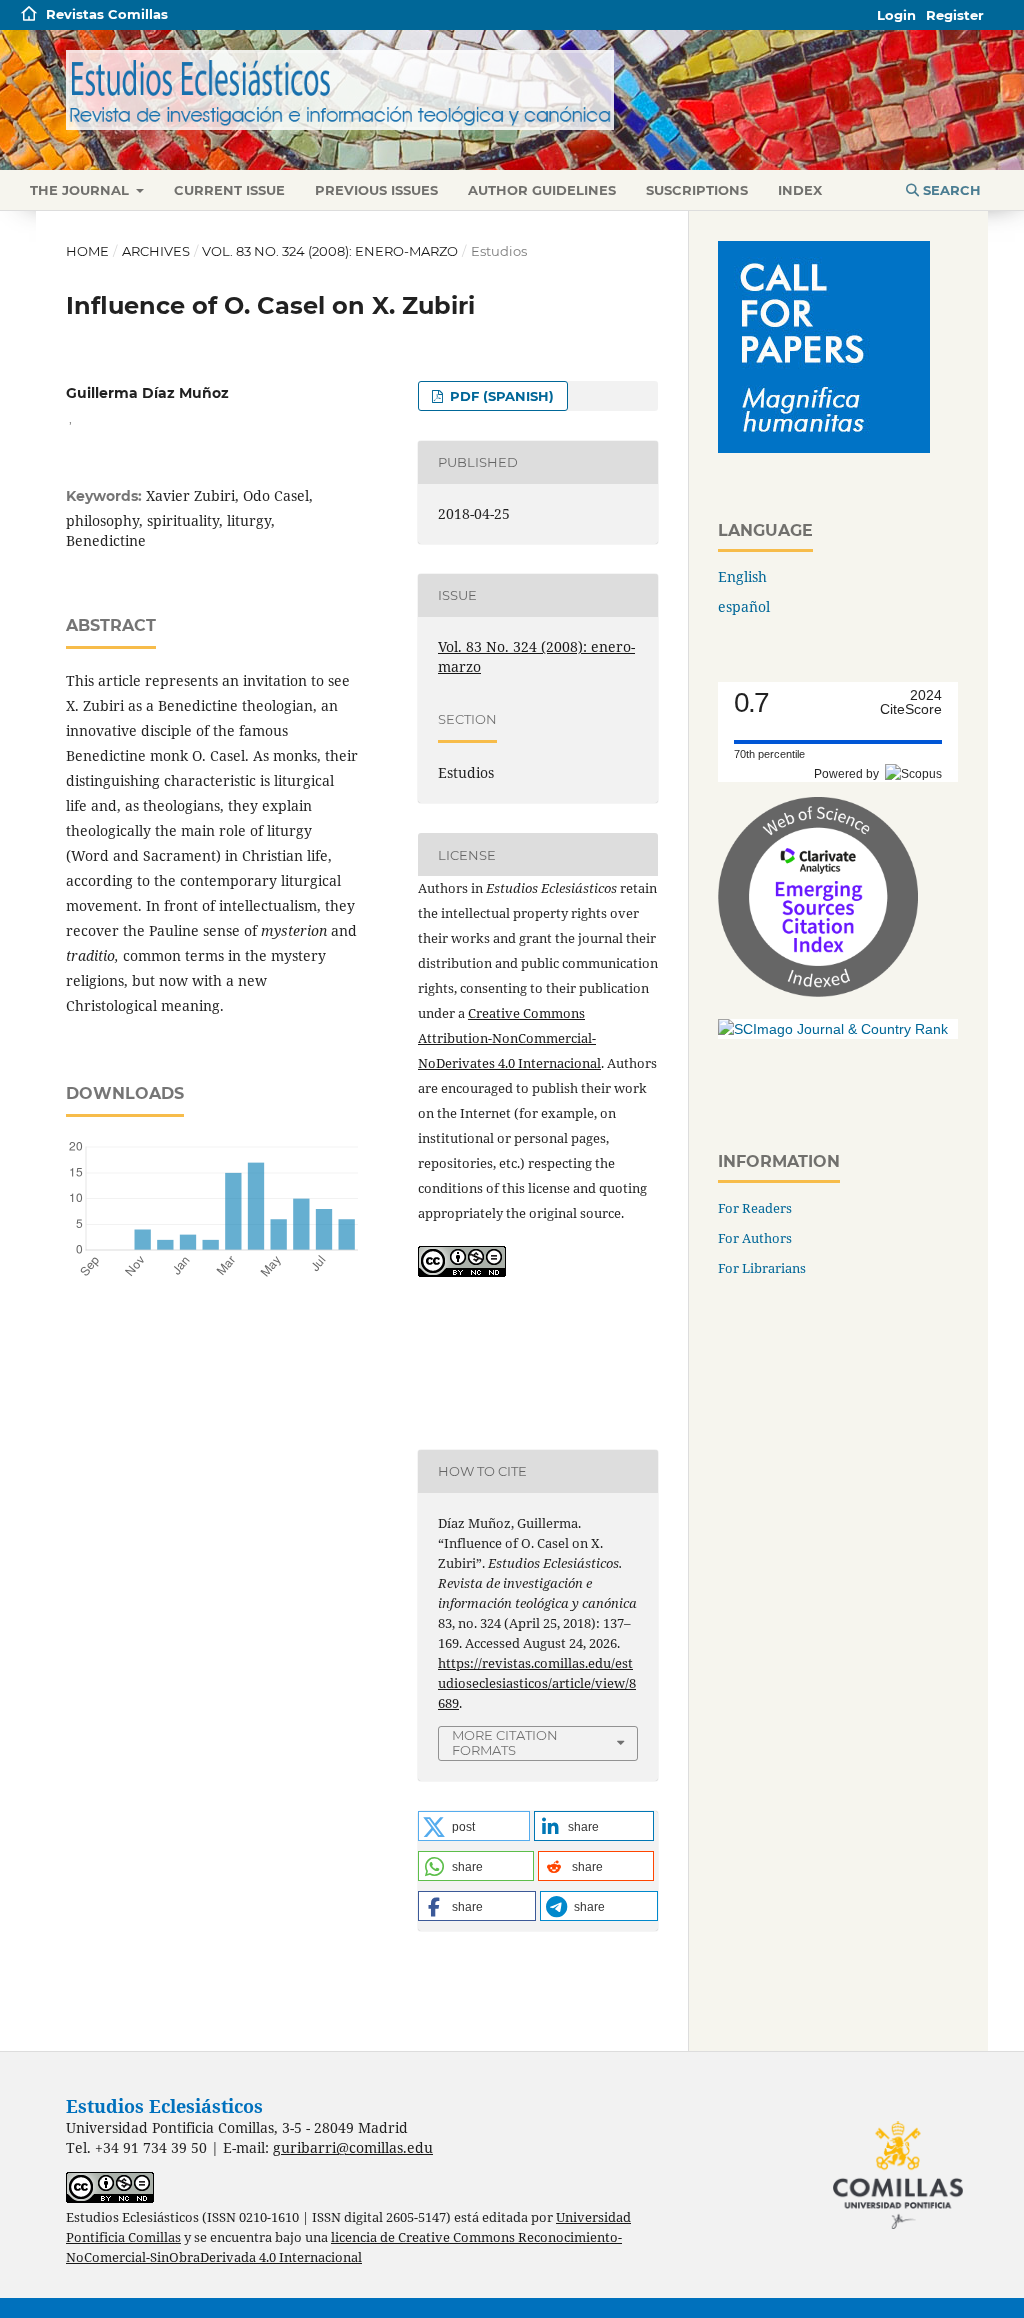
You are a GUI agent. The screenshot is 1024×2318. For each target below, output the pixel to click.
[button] (474, 1826)
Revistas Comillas (107, 14)
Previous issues (376, 190)
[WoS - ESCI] (818, 991)
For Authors (755, 1238)
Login (896, 15)
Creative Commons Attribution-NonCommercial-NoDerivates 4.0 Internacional (509, 1038)
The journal (81, 190)
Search (950, 190)
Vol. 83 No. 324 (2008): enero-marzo (330, 251)
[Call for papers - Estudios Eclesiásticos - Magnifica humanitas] (824, 447)
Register (955, 15)
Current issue (229, 190)
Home (87, 251)
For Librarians (762, 1268)
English (742, 576)
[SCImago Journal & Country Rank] (833, 1029)
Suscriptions (697, 190)
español (744, 606)
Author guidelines (542, 190)
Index (800, 190)
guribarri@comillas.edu (353, 2147)
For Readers (755, 1208)
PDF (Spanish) (500, 396)
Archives (156, 251)
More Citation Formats (505, 1742)
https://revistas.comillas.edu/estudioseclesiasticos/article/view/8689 (537, 1683)
